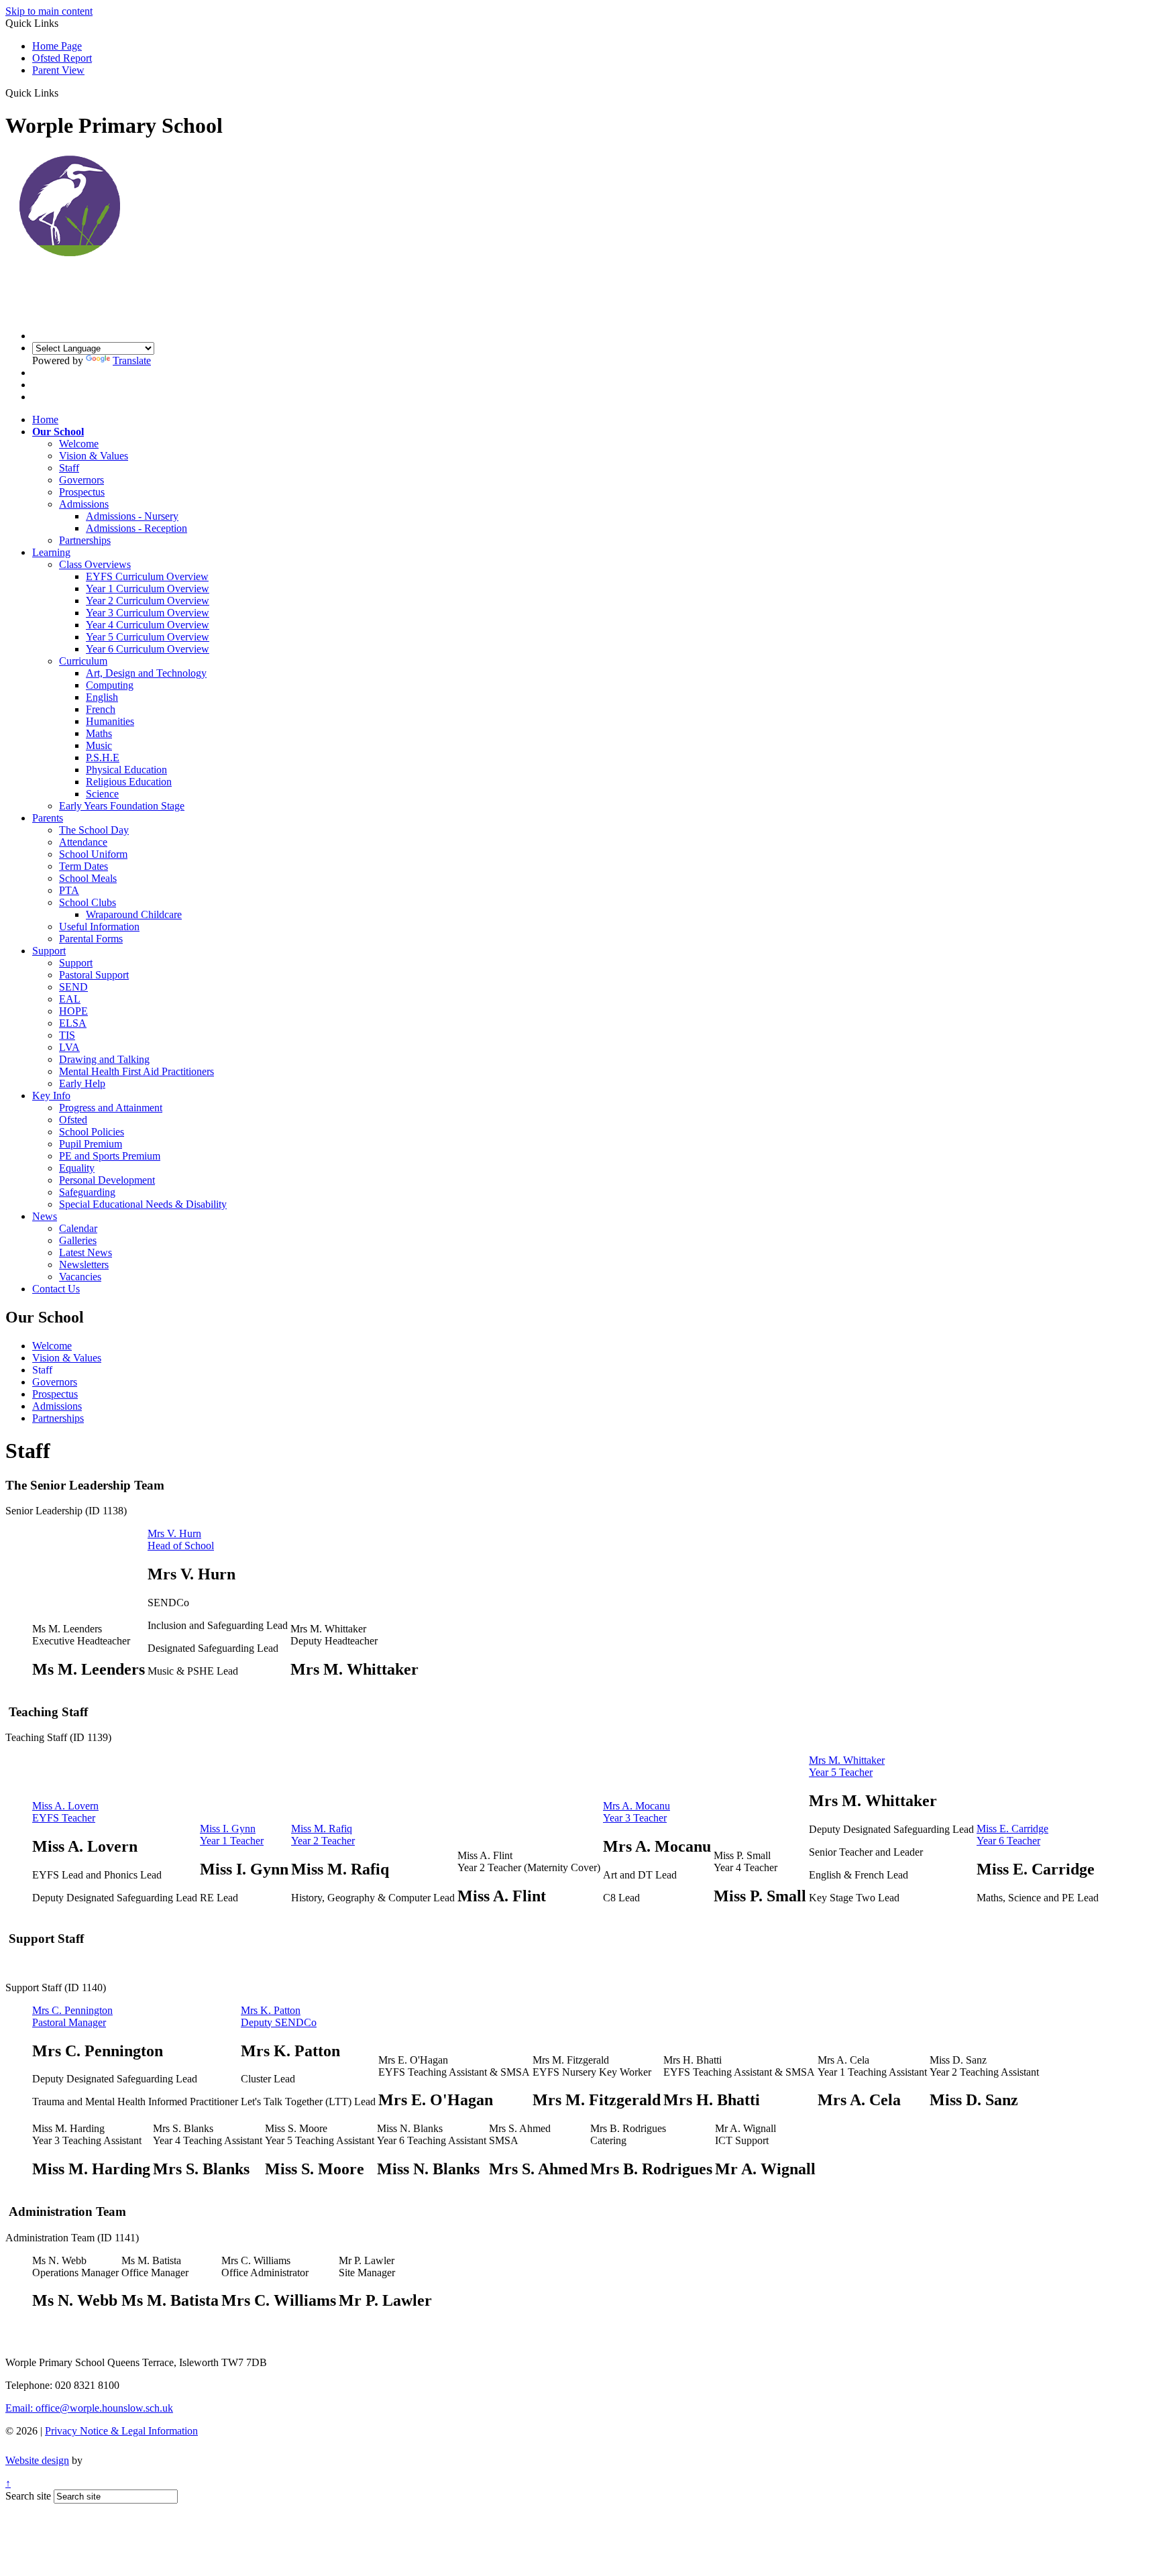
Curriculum (83, 661)
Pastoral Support (94, 975)
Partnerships (85, 540)
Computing (110, 685)
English (102, 697)
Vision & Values (94, 456)
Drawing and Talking (104, 1059)
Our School (58, 432)
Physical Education (126, 770)
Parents (48, 818)
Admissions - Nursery (132, 516)
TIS (67, 1035)
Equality (77, 1168)
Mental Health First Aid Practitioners (136, 1071)
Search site (28, 2496)
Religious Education (129, 782)
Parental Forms (91, 939)
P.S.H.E (103, 758)
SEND (73, 987)
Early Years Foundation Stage (122, 806)
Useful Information (99, 927)
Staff (69, 468)
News (45, 1216)
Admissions (84, 504)
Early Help (82, 1083)
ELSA (73, 1023)
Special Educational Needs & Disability (143, 1204)
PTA (69, 890)
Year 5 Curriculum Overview (148, 637)
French (101, 709)
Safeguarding (87, 1192)
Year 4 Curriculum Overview (148, 625)
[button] (63, 93)
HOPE (73, 1011)
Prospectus (82, 492)
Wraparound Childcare (134, 914)
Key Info (51, 1096)
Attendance (83, 842)
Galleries (78, 1240)
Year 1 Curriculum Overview (148, 589)
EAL (70, 999)
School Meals (88, 878)
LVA (69, 1047)
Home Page (57, 46)
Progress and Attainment (111, 1108)
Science (102, 794)
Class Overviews (95, 564)
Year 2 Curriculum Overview (148, 601)
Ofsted (73, 1120)
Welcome (79, 444)
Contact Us (56, 1289)
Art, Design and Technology (146, 673)
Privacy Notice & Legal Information (121, 2431)
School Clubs (88, 902)
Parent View (58, 70)
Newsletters (84, 1265)
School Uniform (93, 854)
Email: (89, 2408)
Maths (99, 733)
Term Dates (84, 866)
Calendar (78, 1228)
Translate (132, 360)
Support (49, 951)
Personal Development (107, 1180)
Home (45, 419)
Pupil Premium (91, 1144)
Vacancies (80, 1277)
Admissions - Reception (136, 528)
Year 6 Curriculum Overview (148, 649)
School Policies (92, 1132)
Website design (37, 2460)
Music (99, 745)
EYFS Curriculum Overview (147, 576)
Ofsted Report (62, 58)
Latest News (86, 1252)
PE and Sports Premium (110, 1156)
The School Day (94, 830)
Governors (81, 480)
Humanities (110, 721)
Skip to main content (49, 11)
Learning (51, 552)
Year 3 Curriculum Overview (148, 613)
